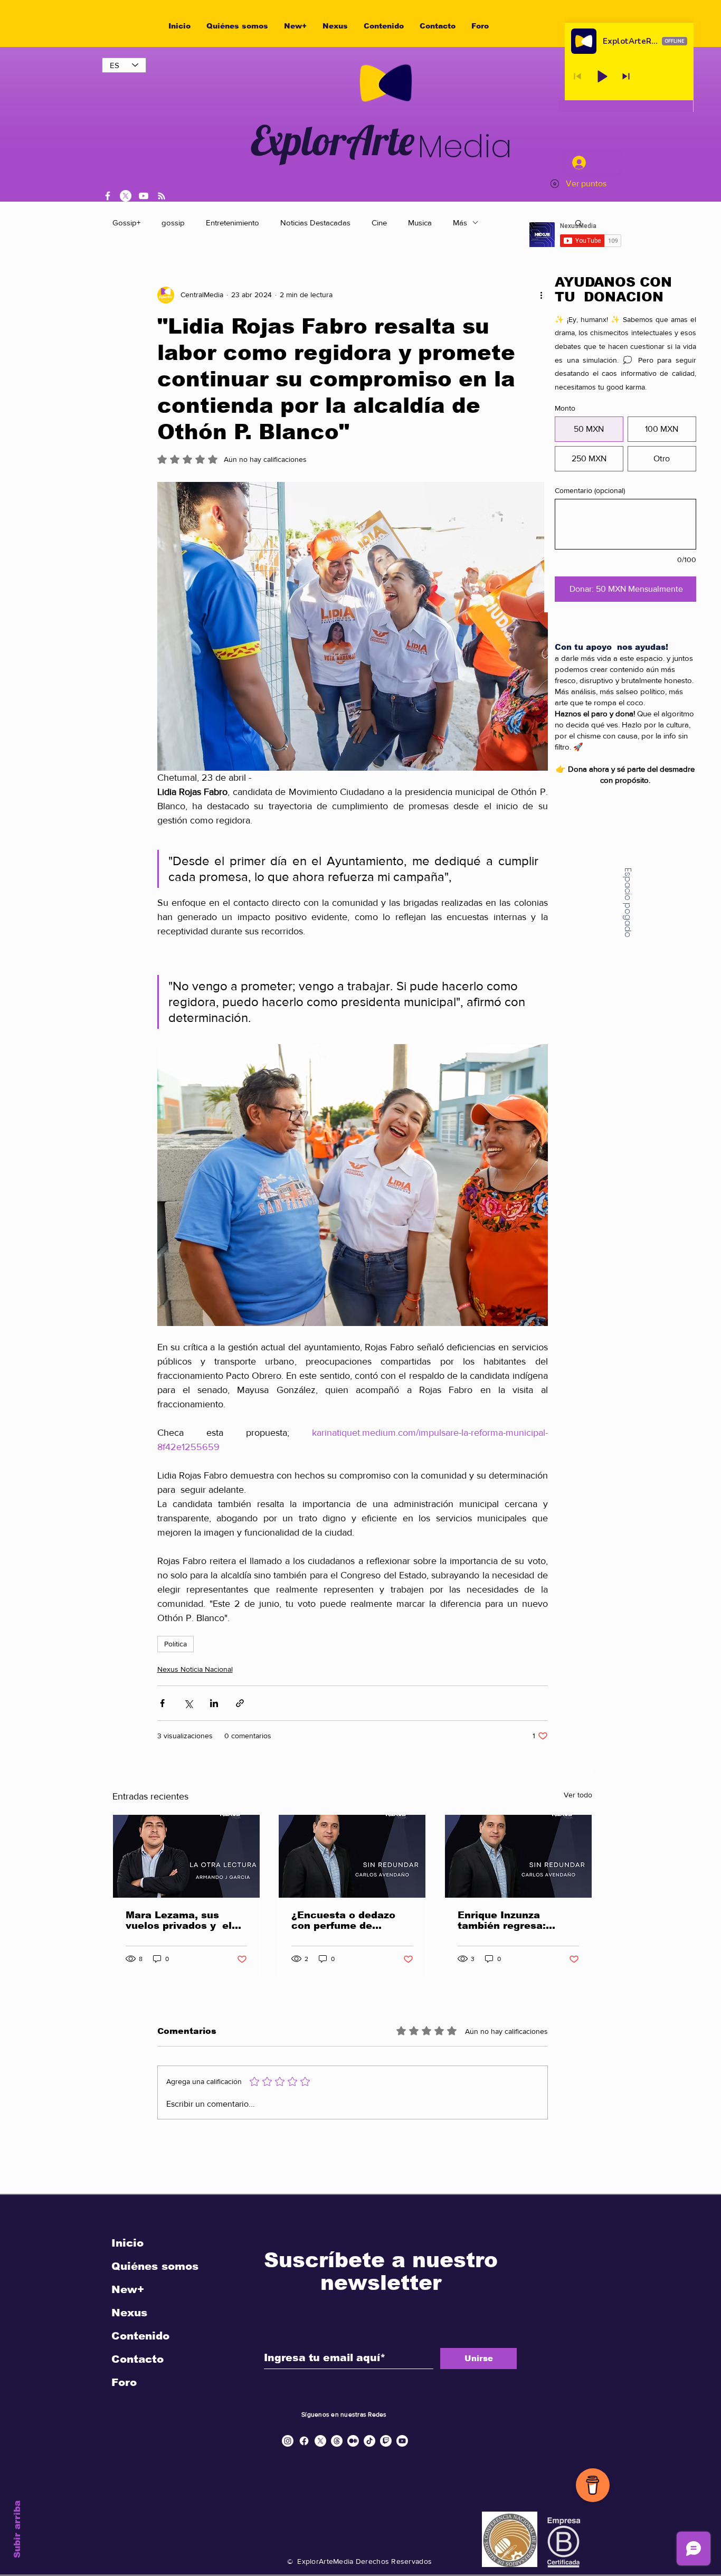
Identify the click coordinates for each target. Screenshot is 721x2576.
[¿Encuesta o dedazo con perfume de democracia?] (352, 1856)
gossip (173, 222)
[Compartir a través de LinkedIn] (214, 1703)
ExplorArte (333, 140)
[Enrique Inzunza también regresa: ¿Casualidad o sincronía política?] (518, 1856)
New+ (128, 2289)
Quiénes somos (155, 2266)
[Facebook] (108, 196)
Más (460, 222)
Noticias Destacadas (315, 222)
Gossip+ (126, 222)
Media (465, 146)
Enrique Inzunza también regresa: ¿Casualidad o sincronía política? (506, 1920)
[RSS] (162, 196)
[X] (126, 196)
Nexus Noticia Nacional (195, 1669)
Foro (124, 2382)
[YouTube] (144, 196)
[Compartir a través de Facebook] (162, 1703)
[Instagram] (288, 2441)
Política (175, 1644)
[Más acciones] (542, 295)
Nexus (129, 2313)
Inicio (127, 2243)
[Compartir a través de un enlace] (240, 1703)
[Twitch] (386, 2441)
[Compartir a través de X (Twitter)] (188, 1703)
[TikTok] (369, 2441)
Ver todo (578, 1795)
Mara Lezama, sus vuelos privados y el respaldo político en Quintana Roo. (179, 1920)
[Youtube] (402, 2441)
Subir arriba (17, 2529)
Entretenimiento (233, 222)
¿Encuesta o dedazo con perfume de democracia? (343, 1920)
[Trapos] (337, 2441)
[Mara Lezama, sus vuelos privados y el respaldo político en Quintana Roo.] (186, 1856)
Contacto (137, 2359)
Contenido (140, 2336)
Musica (420, 222)
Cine (379, 222)
